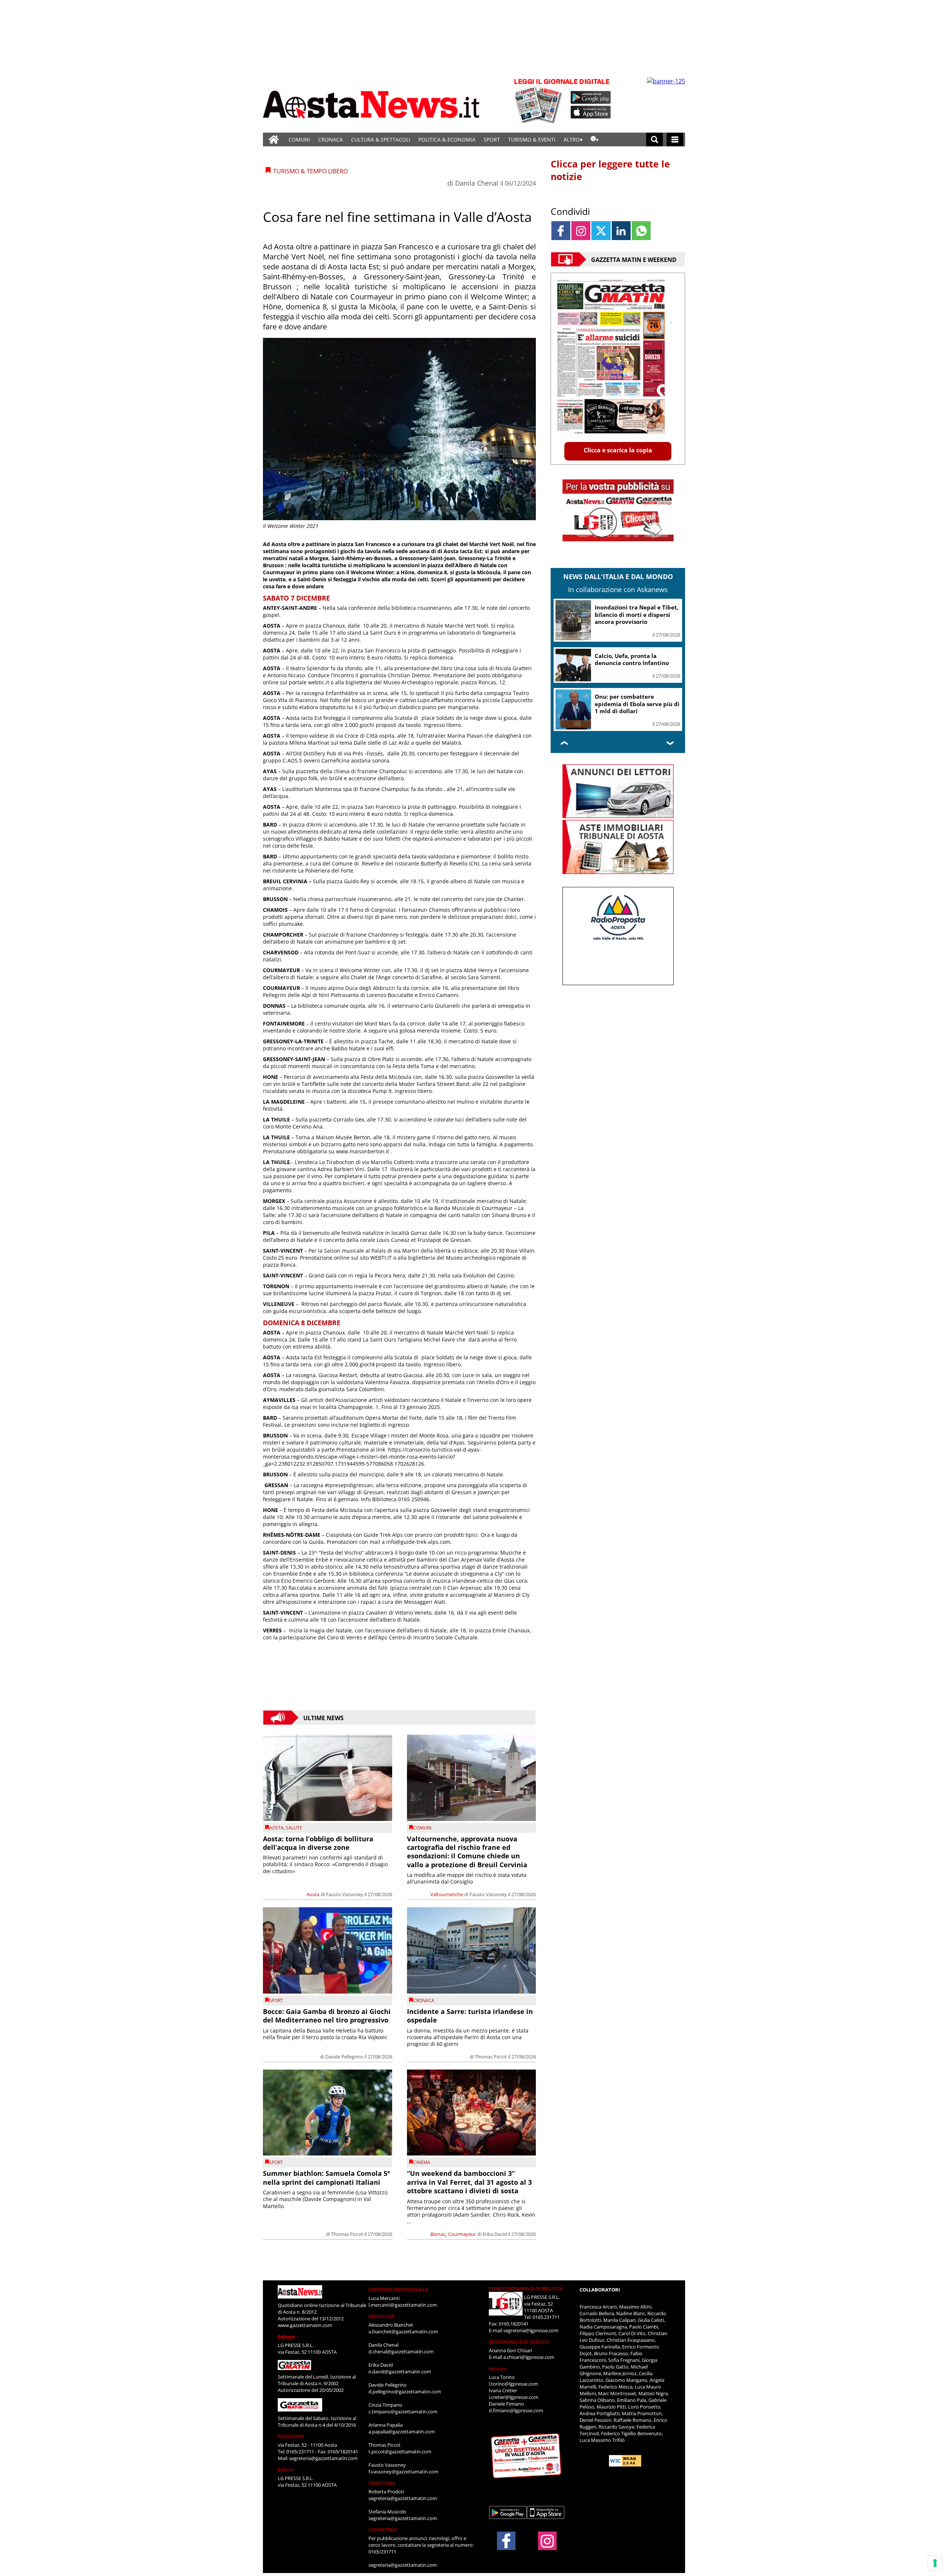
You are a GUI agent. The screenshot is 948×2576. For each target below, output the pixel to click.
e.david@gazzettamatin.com (400, 2371)
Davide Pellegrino (344, 2057)
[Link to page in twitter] (601, 231)
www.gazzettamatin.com (305, 2325)
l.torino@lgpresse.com (513, 2384)
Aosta (276, 1828)
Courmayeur (462, 2234)
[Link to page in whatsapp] (641, 231)
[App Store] (591, 112)
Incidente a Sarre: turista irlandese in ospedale (470, 2016)
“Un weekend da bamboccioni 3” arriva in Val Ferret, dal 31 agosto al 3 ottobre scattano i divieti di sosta (469, 2182)
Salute (294, 1828)
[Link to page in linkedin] (621, 231)
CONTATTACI (383, 2530)
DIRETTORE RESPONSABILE (398, 2290)
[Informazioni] (595, 139)
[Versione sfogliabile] (539, 100)
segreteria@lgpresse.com (531, 2330)
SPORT (492, 139)
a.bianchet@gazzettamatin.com (403, 2331)
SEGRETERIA (382, 2483)
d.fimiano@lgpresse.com (516, 2410)
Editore (286, 2337)
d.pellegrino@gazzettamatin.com (405, 2391)
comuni (422, 1828)
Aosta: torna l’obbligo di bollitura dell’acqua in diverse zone (318, 1843)
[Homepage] (274, 139)
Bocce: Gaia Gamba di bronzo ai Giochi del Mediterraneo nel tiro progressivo (327, 2016)
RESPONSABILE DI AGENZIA (519, 2342)
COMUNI (299, 139)
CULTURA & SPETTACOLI (381, 139)
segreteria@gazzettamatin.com (323, 2458)
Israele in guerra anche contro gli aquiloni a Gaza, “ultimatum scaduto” (637, 706)
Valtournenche (447, 1894)
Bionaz (438, 2234)
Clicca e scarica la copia (618, 450)
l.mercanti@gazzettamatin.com (403, 2305)
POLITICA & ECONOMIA (447, 139)
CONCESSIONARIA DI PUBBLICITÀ (526, 2289)
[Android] (591, 97)
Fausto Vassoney (345, 1894)
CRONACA (331, 139)
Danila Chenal (477, 183)
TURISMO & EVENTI (532, 139)
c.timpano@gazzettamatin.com (403, 2412)
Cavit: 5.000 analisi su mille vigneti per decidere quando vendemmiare (635, 614)
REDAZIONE (291, 2436)
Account (498, 2369)
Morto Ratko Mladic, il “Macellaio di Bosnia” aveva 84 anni (633, 660)
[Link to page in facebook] (561, 231)
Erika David (495, 2234)
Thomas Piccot (491, 2057)
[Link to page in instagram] (581, 231)
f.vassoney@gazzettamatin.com (403, 2472)
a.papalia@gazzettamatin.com (402, 2432)
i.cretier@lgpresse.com (514, 2397)
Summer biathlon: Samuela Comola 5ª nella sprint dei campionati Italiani (326, 2178)
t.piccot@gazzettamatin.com (400, 2452)
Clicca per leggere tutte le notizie (610, 170)
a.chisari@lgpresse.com (529, 2357)
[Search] (655, 139)
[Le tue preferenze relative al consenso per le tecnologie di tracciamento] (935, 2563)
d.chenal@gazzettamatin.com (401, 2351)
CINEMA (422, 2162)
